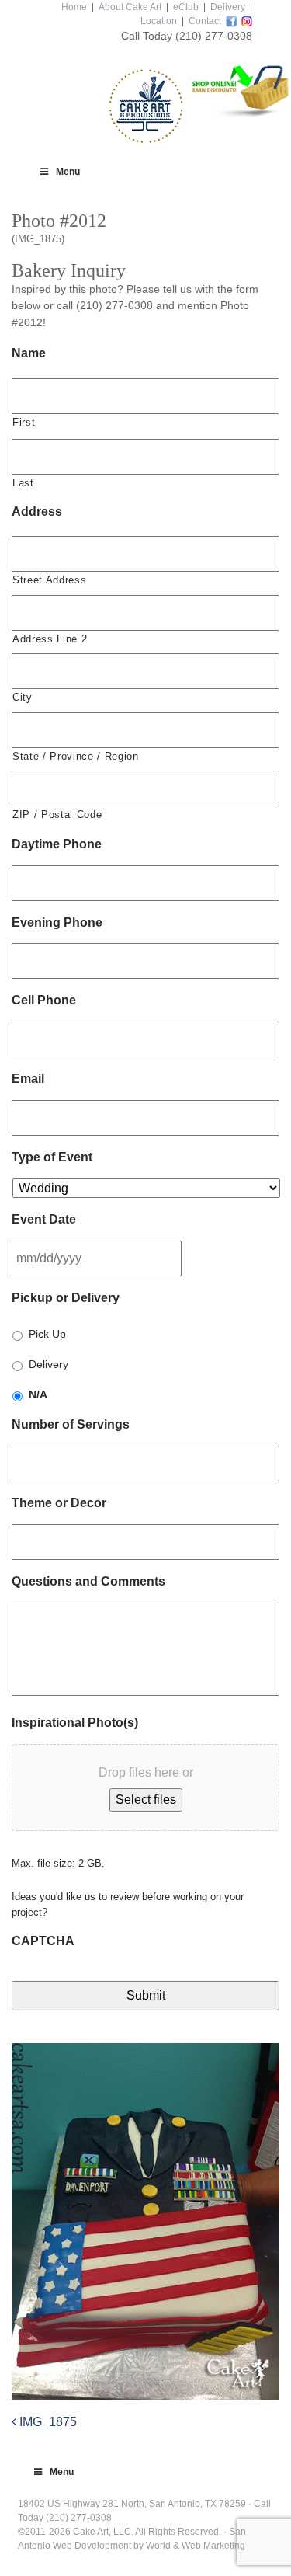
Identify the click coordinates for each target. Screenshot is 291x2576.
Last (23, 483)
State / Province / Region (76, 756)
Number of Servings (71, 1424)
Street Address (49, 580)
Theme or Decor (59, 1503)
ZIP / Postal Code (57, 815)
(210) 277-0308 (214, 36)
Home (74, 7)
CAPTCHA (43, 1941)
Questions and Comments (88, 1581)
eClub (186, 7)
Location (159, 21)
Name (29, 353)
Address (37, 512)
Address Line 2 (50, 639)
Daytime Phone (57, 844)
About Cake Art (130, 7)
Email (28, 1079)
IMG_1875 (47, 2422)
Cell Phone (44, 1000)
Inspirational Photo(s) (75, 1723)
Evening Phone (57, 922)
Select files (146, 1800)
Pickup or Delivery (66, 1298)
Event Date (44, 1219)
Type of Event (52, 1157)
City (23, 697)
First (24, 422)
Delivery (228, 7)
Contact (205, 21)
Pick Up (47, 1334)
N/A (38, 1394)
